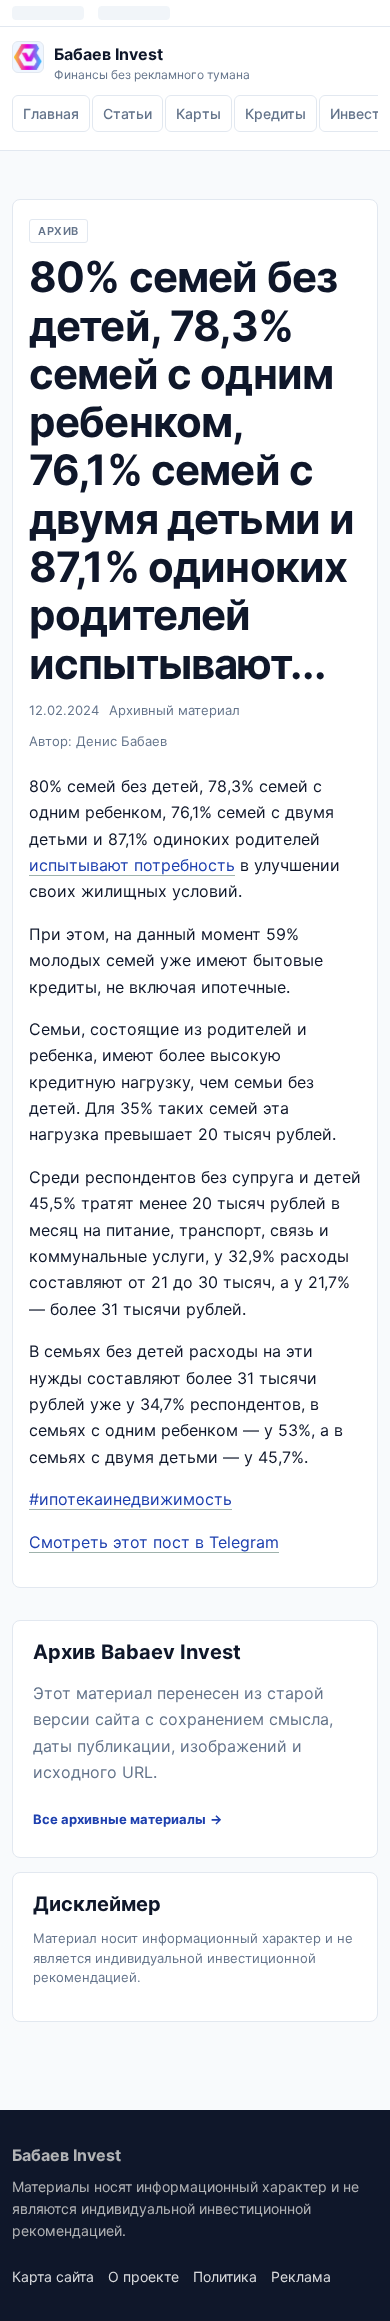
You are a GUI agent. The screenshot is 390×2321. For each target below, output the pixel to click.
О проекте (143, 2276)
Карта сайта (53, 2276)
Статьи (127, 113)
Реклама (301, 2276)
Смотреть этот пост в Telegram (154, 1542)
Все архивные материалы (119, 1819)
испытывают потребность (132, 865)
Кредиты (275, 113)
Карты (198, 113)
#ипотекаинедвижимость (130, 1499)
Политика (225, 2276)
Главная (51, 113)
